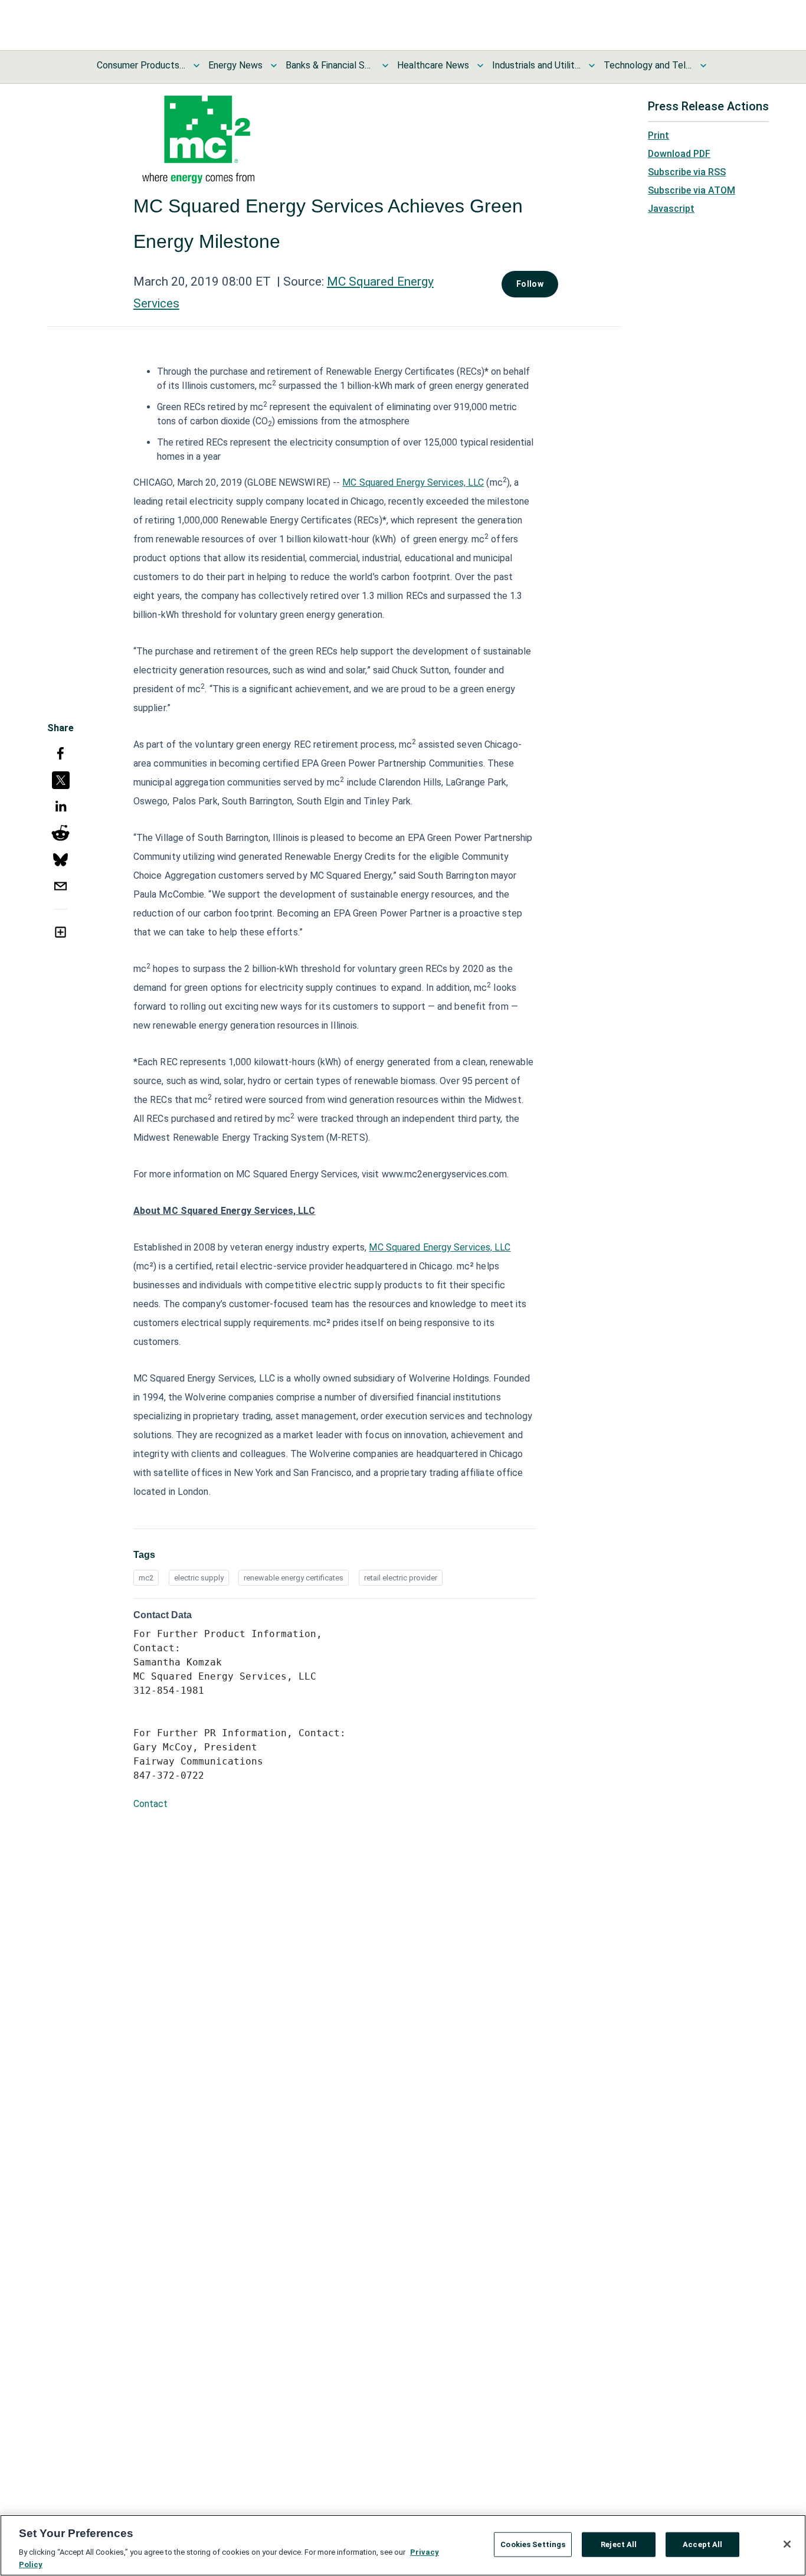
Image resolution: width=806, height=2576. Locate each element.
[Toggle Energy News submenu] (274, 66)
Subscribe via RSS (687, 172)
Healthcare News (433, 65)
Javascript (671, 209)
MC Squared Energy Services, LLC (413, 482)
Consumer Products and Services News (141, 65)
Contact (150, 1804)
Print (658, 135)
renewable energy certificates (294, 1578)
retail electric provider (401, 1578)
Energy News (235, 65)
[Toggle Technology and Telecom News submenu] (703, 66)
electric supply (199, 1578)
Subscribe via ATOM (692, 190)
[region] (403, 2545)
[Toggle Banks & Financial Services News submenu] (385, 66)
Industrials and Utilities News (536, 65)
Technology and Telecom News (648, 65)
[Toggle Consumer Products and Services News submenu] (196, 66)
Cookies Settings (533, 2544)
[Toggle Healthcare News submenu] (480, 66)
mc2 (146, 1578)
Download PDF (679, 154)
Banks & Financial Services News (330, 65)
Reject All (619, 2544)
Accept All (702, 2544)
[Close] (787, 2544)
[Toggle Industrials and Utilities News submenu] (592, 66)
